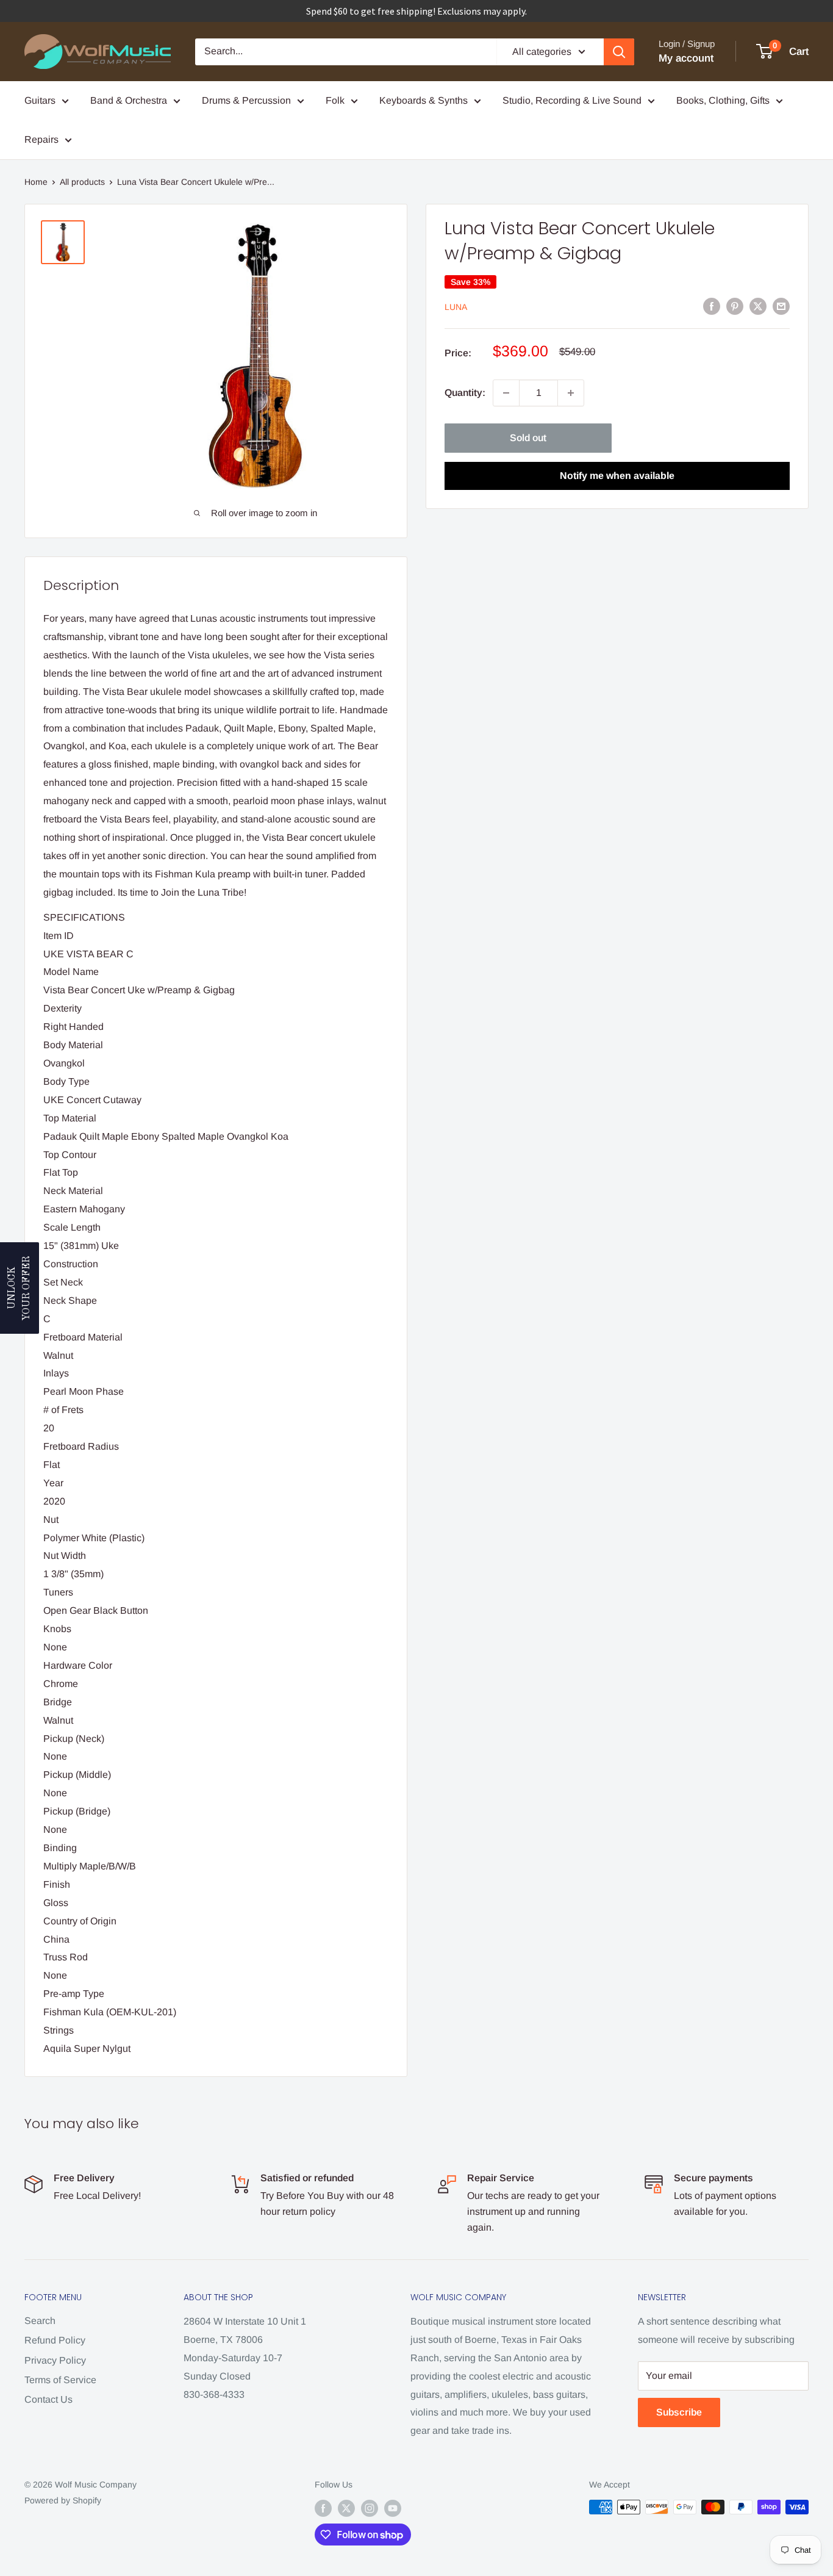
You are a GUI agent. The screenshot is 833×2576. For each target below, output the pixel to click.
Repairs (41, 139)
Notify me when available (617, 476)
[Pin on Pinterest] (735, 306)
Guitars (40, 100)
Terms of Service (60, 2380)
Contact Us (48, 2399)
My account (686, 58)
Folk (335, 100)
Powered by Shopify (63, 2500)
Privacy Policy (55, 2360)
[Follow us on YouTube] (393, 2508)
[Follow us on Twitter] (346, 2508)
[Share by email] (781, 306)
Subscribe (679, 2412)
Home (36, 182)
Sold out (528, 438)
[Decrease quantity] (506, 393)
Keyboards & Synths (424, 100)
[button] (20, 1288)
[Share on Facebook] (712, 306)
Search (40, 2321)
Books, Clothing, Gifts (723, 100)
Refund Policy (55, 2340)
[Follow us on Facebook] (323, 2508)
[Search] (619, 52)
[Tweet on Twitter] (758, 306)
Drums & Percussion (246, 100)
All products (82, 182)
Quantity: (465, 393)
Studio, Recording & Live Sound (572, 100)
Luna (456, 307)
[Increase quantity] (571, 393)
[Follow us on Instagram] (370, 2508)
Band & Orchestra (129, 100)
